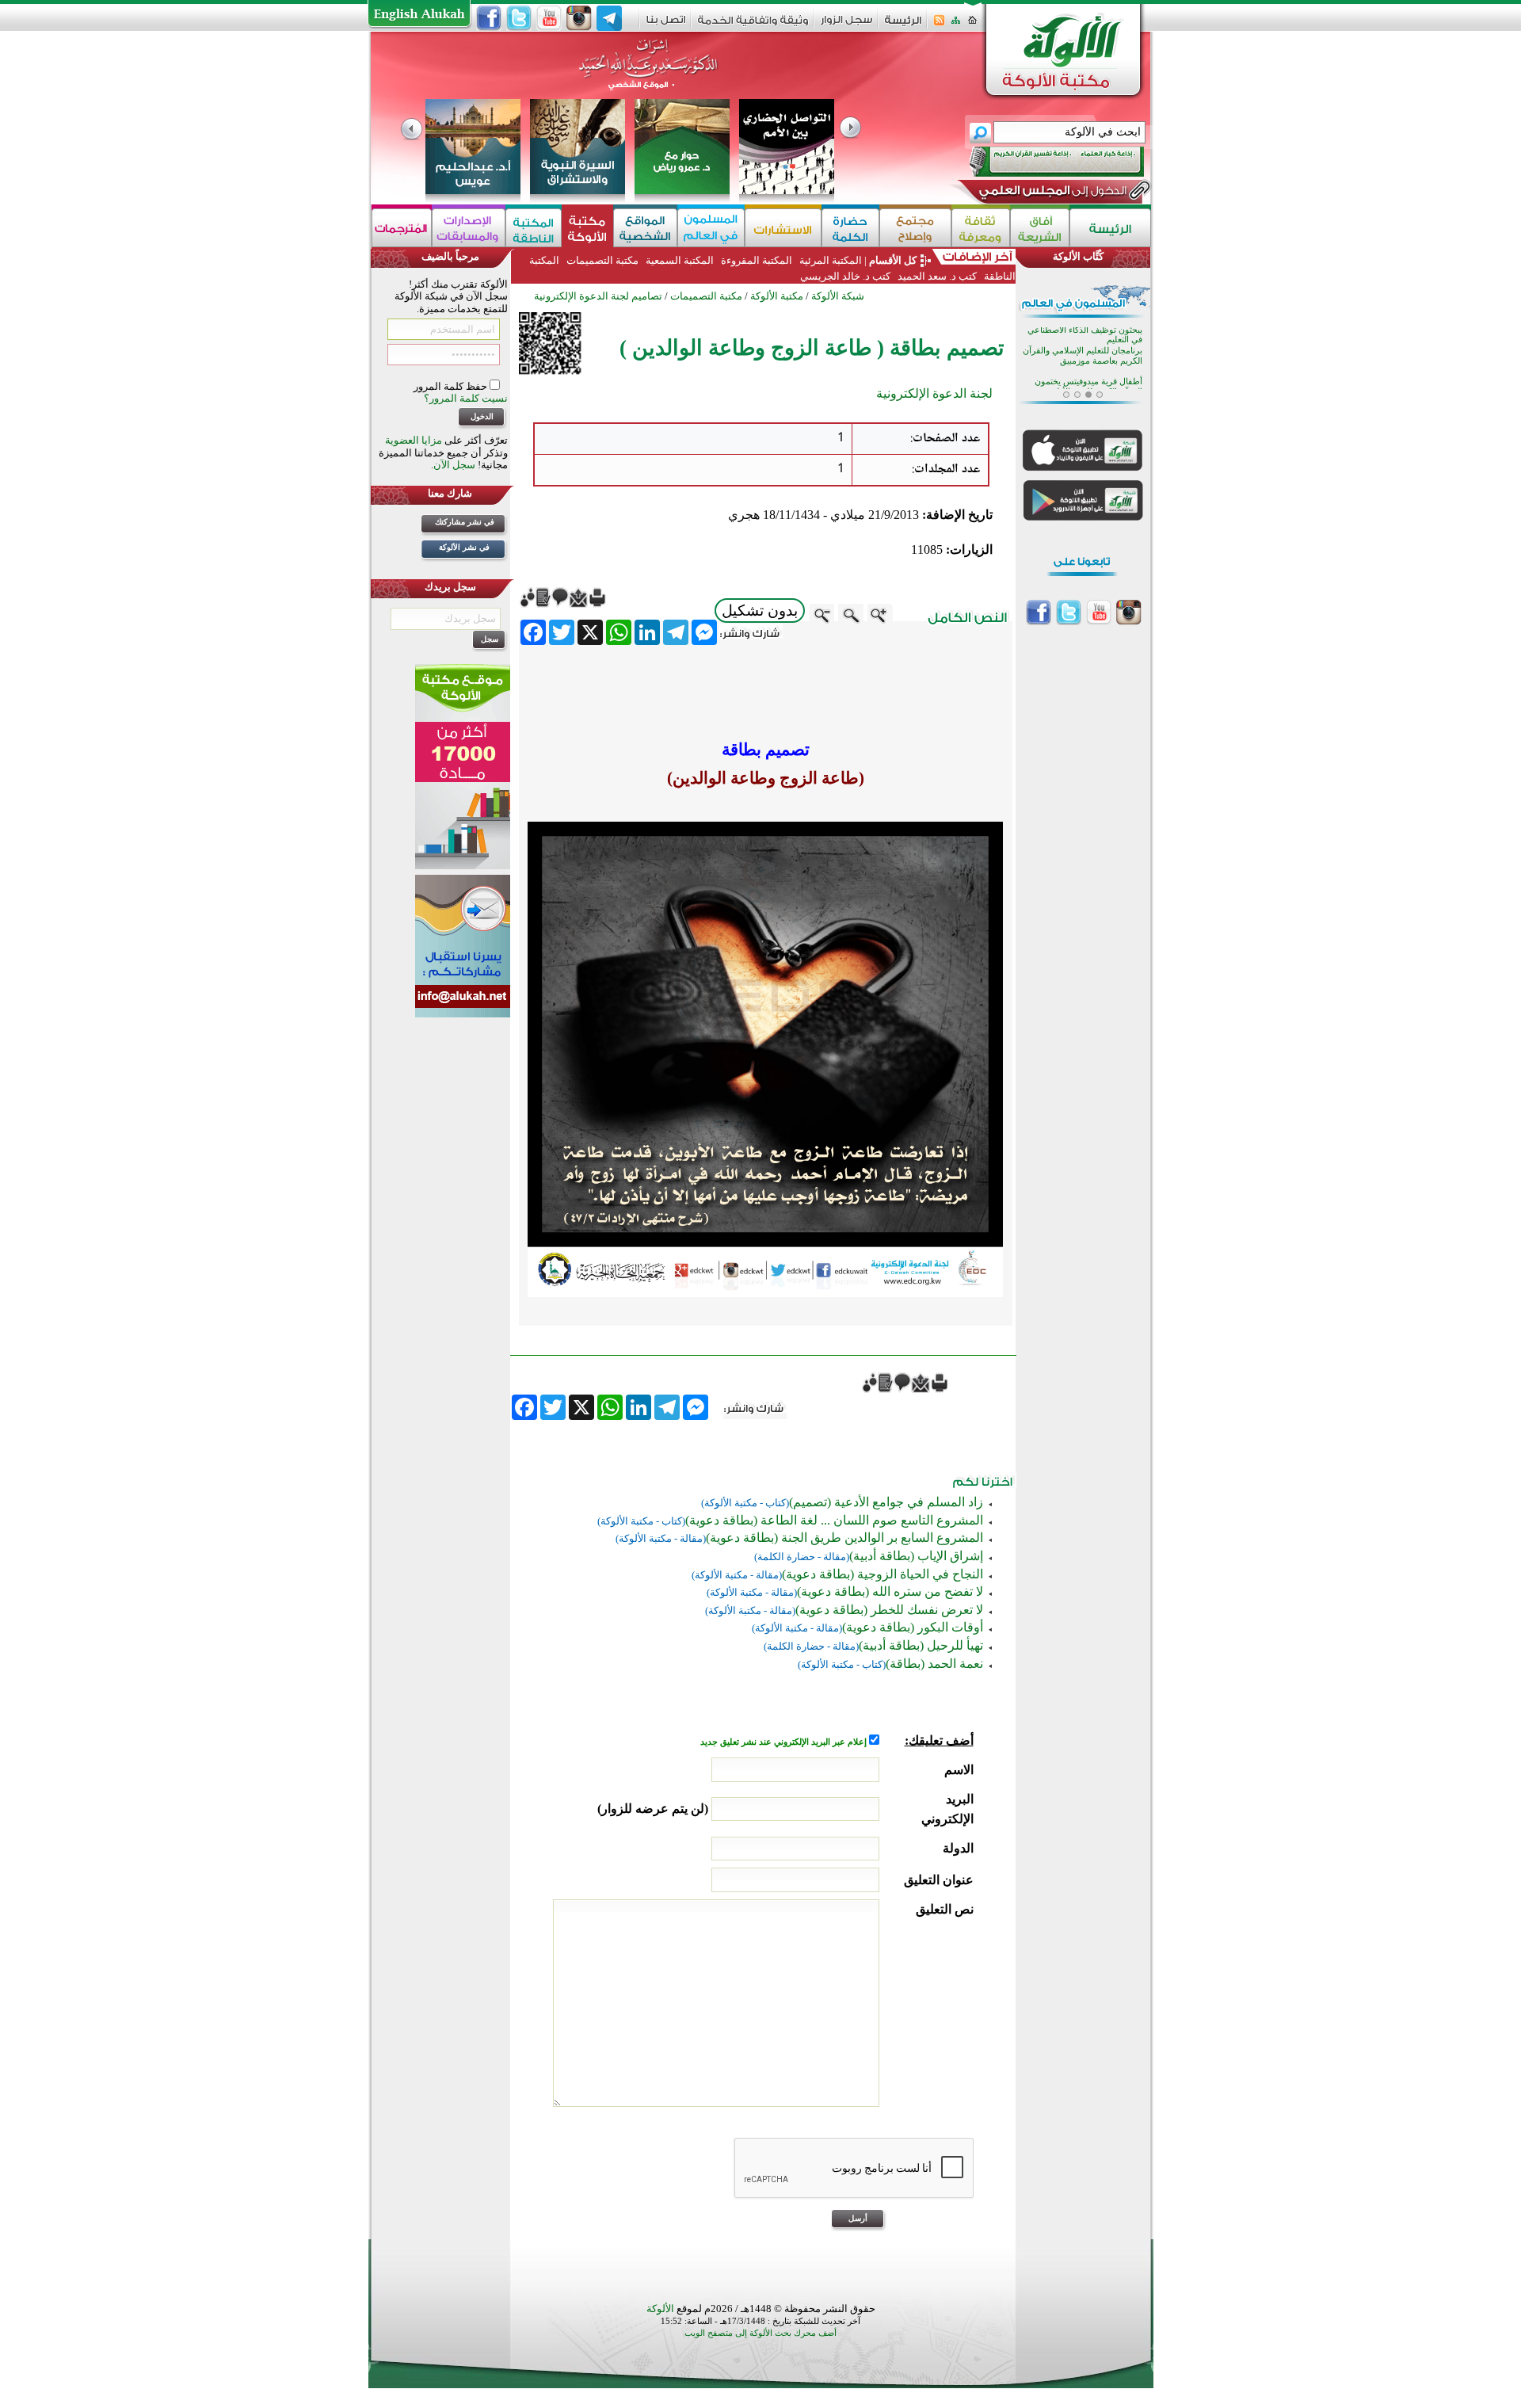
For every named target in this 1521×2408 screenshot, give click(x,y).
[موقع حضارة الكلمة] (850, 228)
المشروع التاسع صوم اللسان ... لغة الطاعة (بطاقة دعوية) (834, 1520)
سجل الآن (454, 465)
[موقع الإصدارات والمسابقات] (469, 228)
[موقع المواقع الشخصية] (645, 228)
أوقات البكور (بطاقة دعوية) (913, 1627)
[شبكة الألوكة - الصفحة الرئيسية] (903, 26)
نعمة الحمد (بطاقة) (934, 1664)
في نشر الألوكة (464, 547)
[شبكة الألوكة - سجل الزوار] (846, 25)
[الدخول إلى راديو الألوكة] (1043, 162)
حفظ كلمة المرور (452, 386)
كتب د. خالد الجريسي (845, 276)
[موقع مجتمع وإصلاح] (915, 228)
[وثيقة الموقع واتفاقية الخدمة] (753, 26)
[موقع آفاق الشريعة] (1040, 228)
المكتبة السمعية (680, 260)
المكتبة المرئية (829, 260)
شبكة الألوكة (838, 296)
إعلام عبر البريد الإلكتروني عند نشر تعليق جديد (785, 1742)
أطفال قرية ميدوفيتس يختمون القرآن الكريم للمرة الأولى (1088, 336)
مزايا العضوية (414, 440)
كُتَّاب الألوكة (1078, 256)
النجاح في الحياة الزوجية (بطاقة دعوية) (882, 1574)
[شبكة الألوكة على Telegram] (609, 18)
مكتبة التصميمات (602, 260)
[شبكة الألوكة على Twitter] (519, 18)
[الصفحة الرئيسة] (972, 25)
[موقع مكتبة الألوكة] (587, 228)
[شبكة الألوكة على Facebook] (489, 18)
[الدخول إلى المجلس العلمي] (1051, 193)
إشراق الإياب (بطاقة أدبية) (916, 1556)
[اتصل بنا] (666, 25)
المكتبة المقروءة (757, 260)
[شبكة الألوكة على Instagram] (579, 18)
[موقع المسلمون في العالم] (711, 228)
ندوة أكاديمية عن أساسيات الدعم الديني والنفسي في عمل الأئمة (1084, 367)
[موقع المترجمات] (402, 228)
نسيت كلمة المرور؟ (466, 398)
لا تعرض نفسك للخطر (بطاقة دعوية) (889, 1610)
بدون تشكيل (760, 611)
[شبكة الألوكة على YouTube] (549, 18)
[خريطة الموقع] (956, 25)
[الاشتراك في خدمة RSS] (939, 25)
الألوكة (660, 2309)
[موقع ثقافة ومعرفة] (981, 228)
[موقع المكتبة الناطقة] (534, 228)
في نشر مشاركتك (465, 522)
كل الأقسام (893, 260)
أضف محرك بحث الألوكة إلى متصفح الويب (760, 2333)
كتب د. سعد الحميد (937, 276)
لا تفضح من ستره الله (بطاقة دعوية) (890, 1591)
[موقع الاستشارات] (783, 228)
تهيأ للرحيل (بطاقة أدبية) (921, 1645)
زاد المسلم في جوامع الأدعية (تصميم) (886, 1502)
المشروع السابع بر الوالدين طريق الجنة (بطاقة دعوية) (844, 1538)
